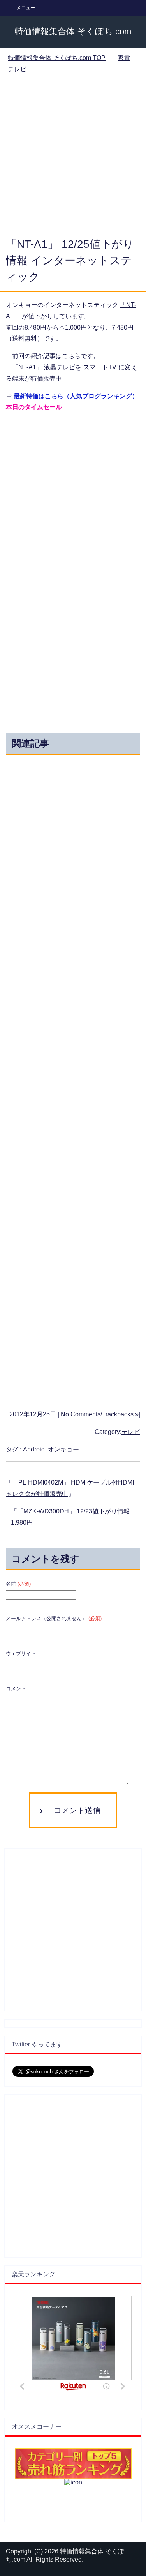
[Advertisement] (73, 153)
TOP (57, 58)
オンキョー (63, 1449)
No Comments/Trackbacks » (100, 1414)
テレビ (131, 1432)
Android (34, 1449)
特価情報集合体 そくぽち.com (73, 31)
